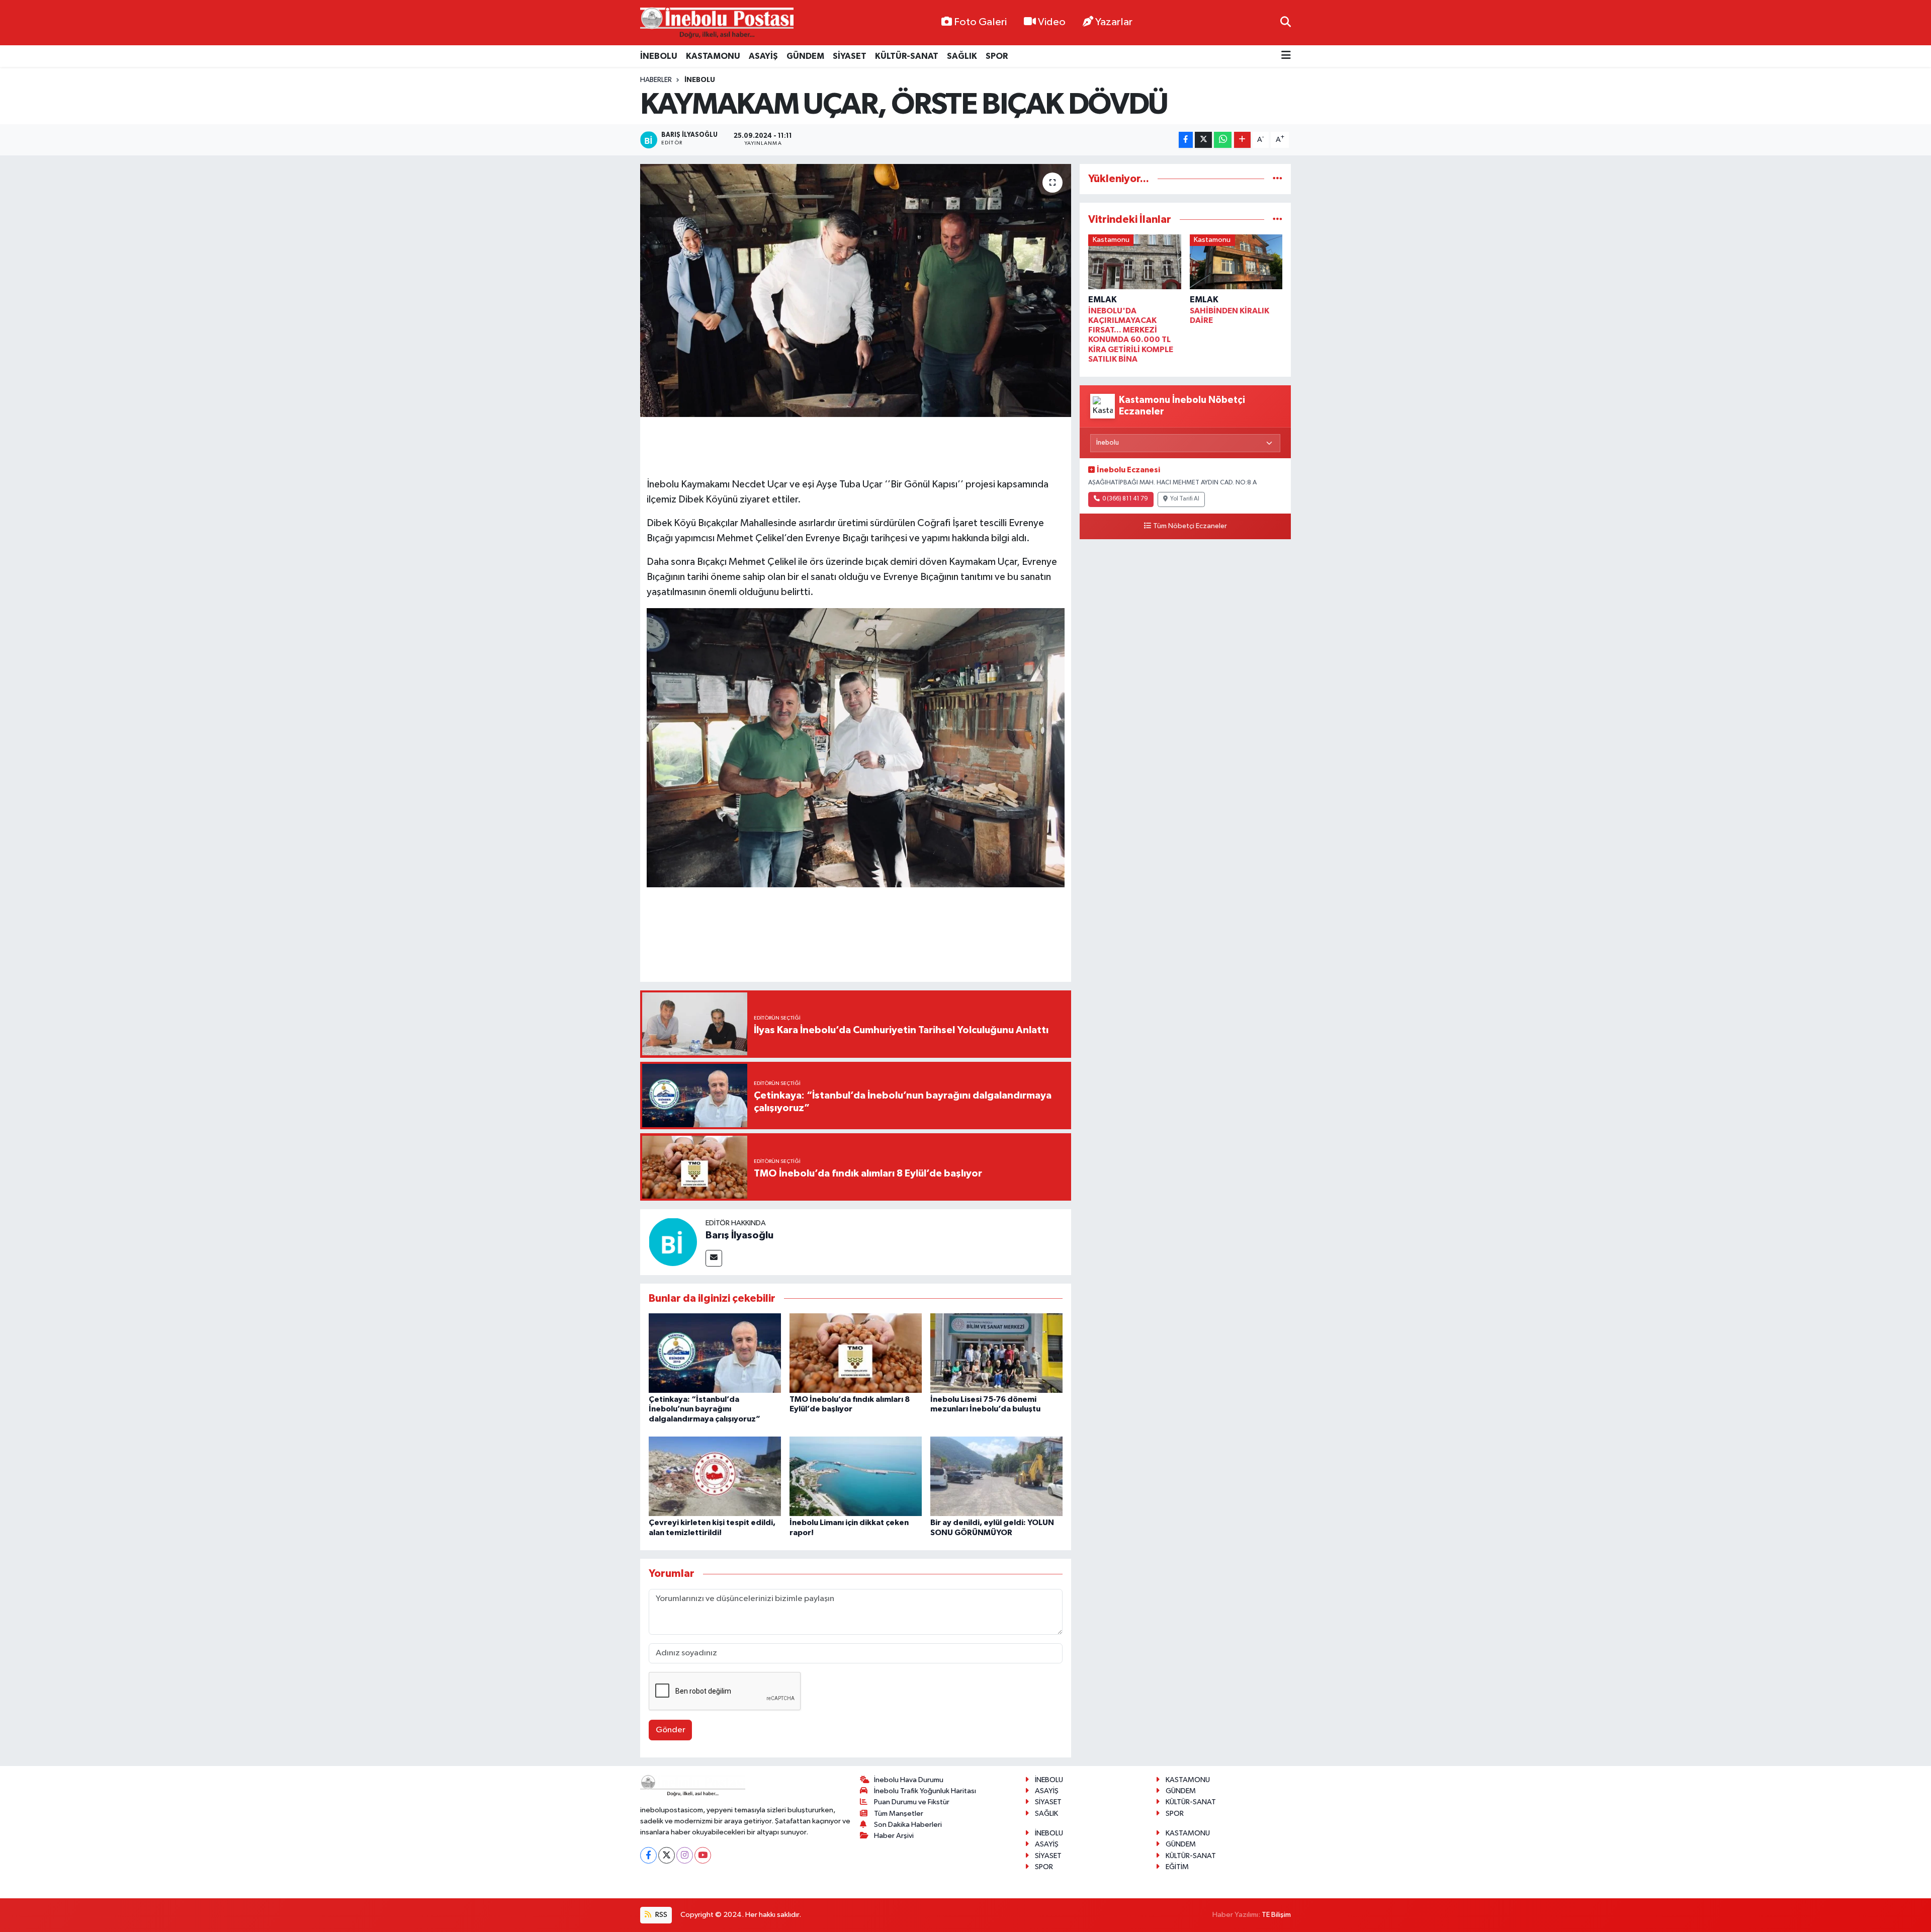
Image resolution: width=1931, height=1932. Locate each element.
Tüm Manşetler (899, 1814)
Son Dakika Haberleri (908, 1825)
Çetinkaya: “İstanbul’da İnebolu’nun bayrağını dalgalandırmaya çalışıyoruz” (705, 1409)
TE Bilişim (1276, 1915)
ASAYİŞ (763, 56)
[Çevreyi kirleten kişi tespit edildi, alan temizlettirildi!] (715, 1476)
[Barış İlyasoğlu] (673, 1242)
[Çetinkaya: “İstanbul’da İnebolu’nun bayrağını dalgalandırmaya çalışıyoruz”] (715, 1353)
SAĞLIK (962, 56)
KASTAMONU (713, 56)
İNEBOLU (659, 56)
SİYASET (850, 56)
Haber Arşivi (894, 1836)
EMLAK (1103, 300)
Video (1052, 22)
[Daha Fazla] (1242, 140)
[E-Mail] (714, 1258)
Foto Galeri (980, 22)
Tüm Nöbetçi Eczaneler (1190, 526)
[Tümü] (1278, 179)
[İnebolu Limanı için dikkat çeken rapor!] (856, 1476)
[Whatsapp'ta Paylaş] (1223, 140)
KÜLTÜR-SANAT (907, 56)
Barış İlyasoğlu (739, 1235)
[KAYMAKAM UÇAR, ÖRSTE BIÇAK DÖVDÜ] (856, 290)
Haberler (656, 80)
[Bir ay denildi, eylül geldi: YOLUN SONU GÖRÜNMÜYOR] (996, 1476)
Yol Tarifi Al (1185, 499)
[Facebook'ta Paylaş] (1186, 140)
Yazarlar (1114, 22)
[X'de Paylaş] (1203, 140)
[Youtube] (703, 1855)
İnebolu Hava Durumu (909, 1780)
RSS (661, 1915)
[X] (667, 1855)
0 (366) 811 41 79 (1125, 499)
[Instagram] (685, 1855)
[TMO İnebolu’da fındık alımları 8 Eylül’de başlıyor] (856, 1353)
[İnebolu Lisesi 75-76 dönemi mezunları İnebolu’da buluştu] (996, 1353)
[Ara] (1286, 22)
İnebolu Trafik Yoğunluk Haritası (925, 1791)
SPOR (997, 56)
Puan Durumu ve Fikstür (912, 1802)
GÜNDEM (805, 56)
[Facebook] (648, 1855)
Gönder (671, 1730)
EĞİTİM (1177, 1867)
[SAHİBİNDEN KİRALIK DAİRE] (1236, 264)
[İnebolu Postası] (717, 23)
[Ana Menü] (1286, 56)
